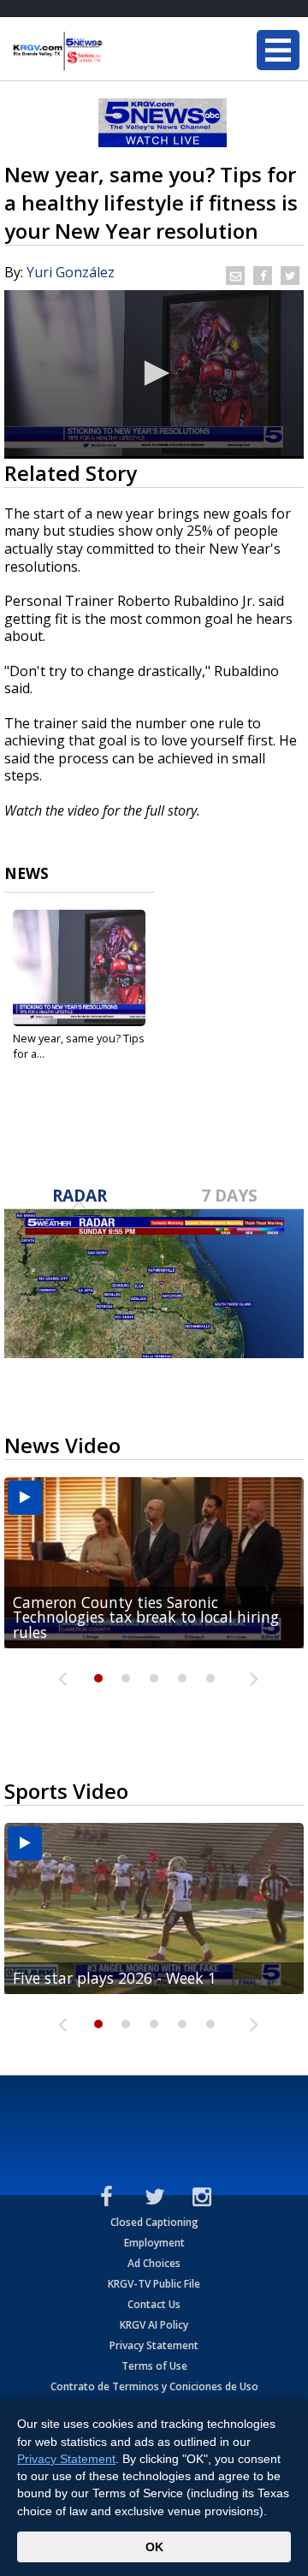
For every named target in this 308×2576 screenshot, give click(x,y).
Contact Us (154, 2304)
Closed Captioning (154, 2222)
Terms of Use (154, 2366)
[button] (154, 373)
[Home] (115, 51)
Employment (154, 2243)
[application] (154, 374)
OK (154, 2547)
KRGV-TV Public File (154, 2284)
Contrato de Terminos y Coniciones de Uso (154, 2386)
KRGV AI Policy (154, 2325)
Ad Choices (154, 2263)
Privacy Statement (154, 2345)
